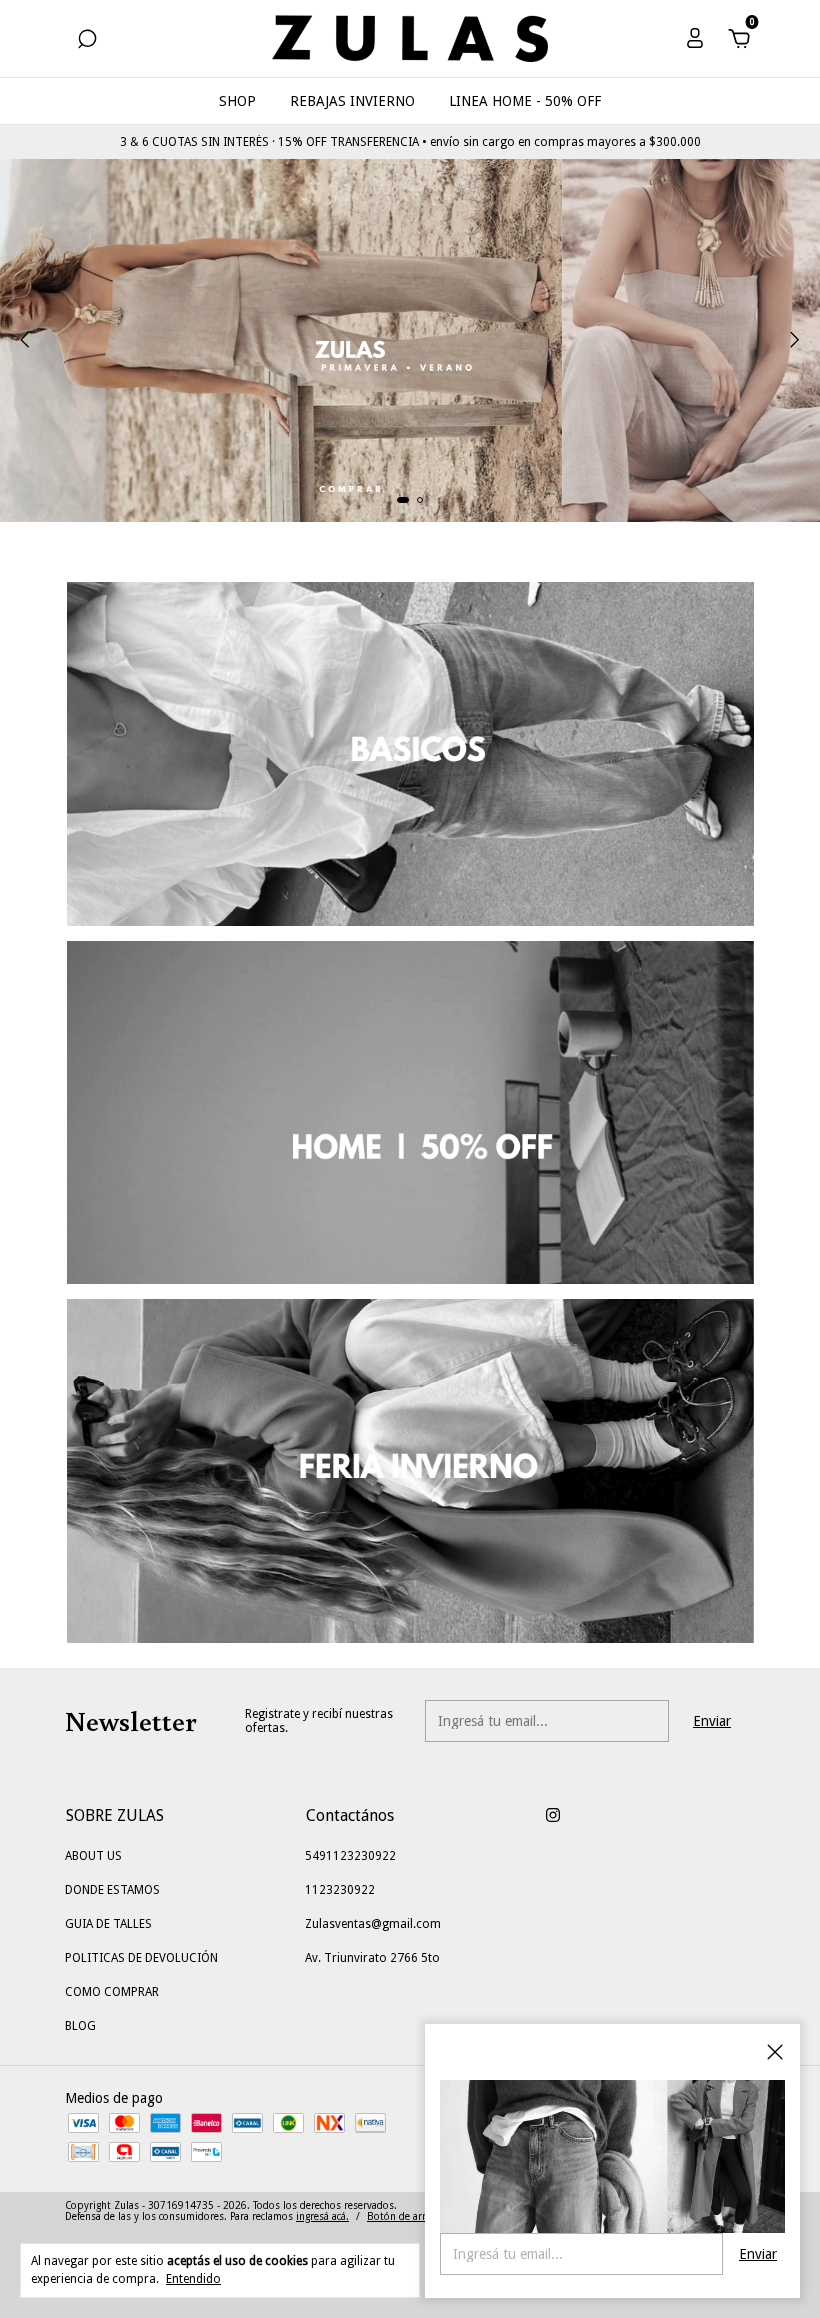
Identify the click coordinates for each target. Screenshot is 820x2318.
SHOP (237, 101)
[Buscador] (87, 42)
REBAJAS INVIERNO (352, 101)
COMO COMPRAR (112, 1992)
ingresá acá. (322, 2216)
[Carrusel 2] (410, 1113)
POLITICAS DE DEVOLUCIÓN (141, 1958)
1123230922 (340, 1890)
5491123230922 (350, 1856)
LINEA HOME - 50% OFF (525, 101)
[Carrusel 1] (410, 340)
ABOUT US (93, 1856)
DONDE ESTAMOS (112, 1890)
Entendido (193, 2279)
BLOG (80, 2026)
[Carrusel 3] (410, 1471)
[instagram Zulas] (553, 1815)
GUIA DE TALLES (108, 1924)
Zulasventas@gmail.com (373, 1924)
